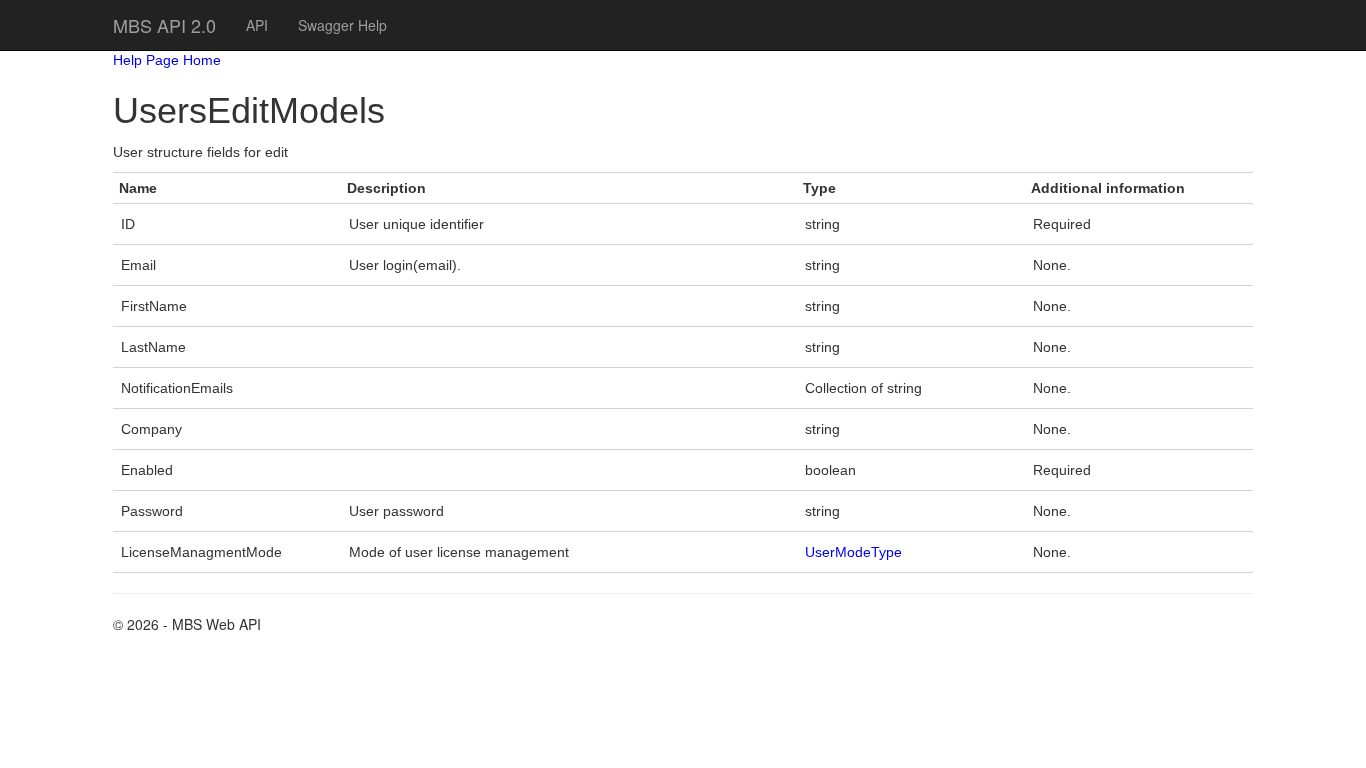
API (257, 25)
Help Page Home (167, 60)
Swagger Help (342, 25)
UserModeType (853, 552)
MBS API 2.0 (164, 25)
